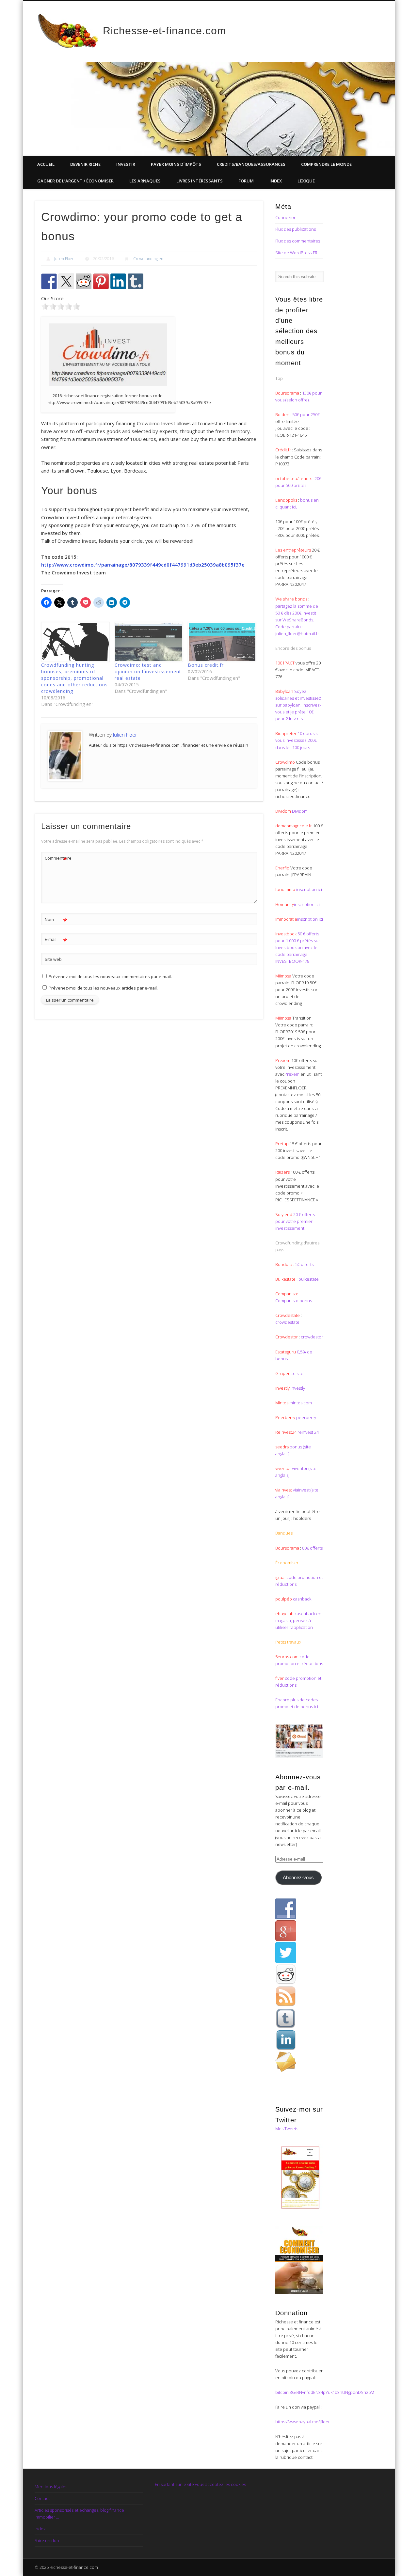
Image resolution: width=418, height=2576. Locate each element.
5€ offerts (304, 1264)
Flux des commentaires (298, 241)
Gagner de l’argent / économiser (75, 181)
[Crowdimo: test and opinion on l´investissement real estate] (148, 642)
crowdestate (287, 1322)
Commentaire (56, 859)
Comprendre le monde (326, 164)
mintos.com (301, 1403)
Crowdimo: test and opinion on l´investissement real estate (148, 671)
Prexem (292, 1074)
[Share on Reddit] (84, 281)
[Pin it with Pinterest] (101, 281)
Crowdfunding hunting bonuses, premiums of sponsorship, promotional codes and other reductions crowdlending (74, 678)
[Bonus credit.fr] (221, 642)
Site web (53, 959)
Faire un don (47, 2540)
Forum (246, 181)
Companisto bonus (294, 1301)
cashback (302, 1599)
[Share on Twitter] (66, 281)
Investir (126, 164)
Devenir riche (85, 164)
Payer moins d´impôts (176, 164)
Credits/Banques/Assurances (251, 164)
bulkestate (309, 1279)
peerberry (306, 1417)
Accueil (46, 164)
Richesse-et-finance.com (165, 31)
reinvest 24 (308, 1432)
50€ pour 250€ (306, 414)
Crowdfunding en (148, 259)
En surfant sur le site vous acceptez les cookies (200, 2484)
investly (297, 1388)
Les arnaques (145, 181)
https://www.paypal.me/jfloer (303, 2422)
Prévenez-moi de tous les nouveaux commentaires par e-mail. (110, 976)
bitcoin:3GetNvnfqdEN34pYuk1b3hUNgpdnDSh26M (325, 2392)
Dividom (300, 811)
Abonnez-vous (298, 1878)
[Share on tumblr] (136, 281)
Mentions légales (51, 2487)
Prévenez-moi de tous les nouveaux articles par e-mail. (103, 988)
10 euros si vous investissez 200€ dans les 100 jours (297, 740)
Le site (297, 1373)
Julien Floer (64, 259)
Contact (42, 2498)
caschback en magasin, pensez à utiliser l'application (298, 1620)
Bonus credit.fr (206, 665)
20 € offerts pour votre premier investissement (295, 1221)
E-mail (56, 940)
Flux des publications (296, 229)
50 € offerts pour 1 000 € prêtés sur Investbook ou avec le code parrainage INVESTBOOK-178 (298, 947)
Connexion (286, 217)
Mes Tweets (287, 2129)
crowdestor (312, 1337)
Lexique (306, 181)
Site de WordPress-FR (296, 253)
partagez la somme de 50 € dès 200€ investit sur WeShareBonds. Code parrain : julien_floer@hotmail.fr (297, 620)
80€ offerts (312, 1548)
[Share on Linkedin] (118, 281)
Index (276, 181)
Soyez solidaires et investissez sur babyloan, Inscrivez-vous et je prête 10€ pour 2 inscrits (298, 705)
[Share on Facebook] (49, 281)
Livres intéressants (200, 181)
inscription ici (309, 889)
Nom (56, 920)
